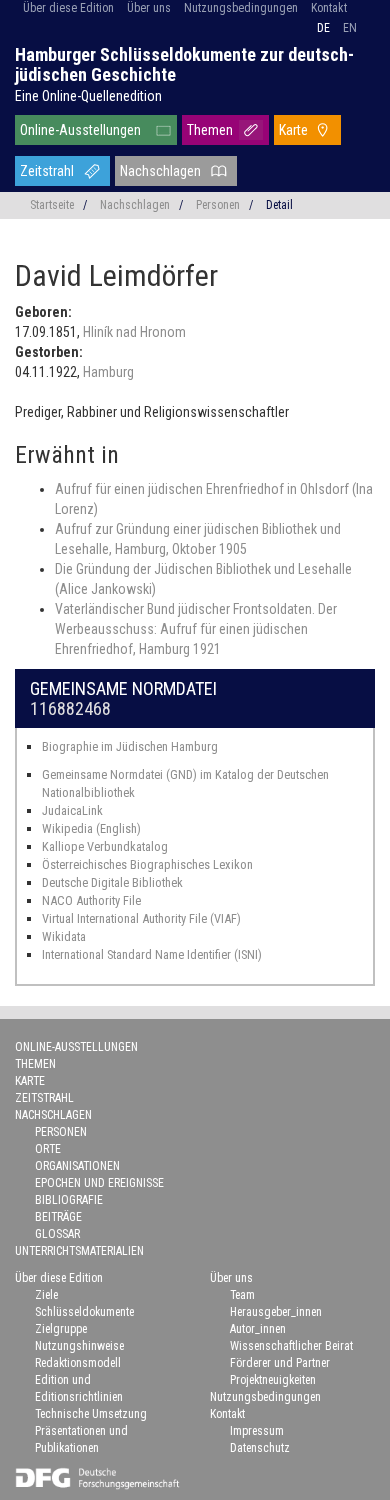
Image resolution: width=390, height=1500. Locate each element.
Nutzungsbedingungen (241, 8)
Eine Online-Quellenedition (88, 96)
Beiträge (58, 1217)
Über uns (149, 8)
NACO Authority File (91, 900)
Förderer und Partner (280, 1363)
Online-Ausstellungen (80, 130)
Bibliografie (69, 1200)
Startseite (52, 205)
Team (242, 1295)
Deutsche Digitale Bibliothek (112, 882)
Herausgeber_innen (276, 1312)
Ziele (46, 1295)
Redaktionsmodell (78, 1363)
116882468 (70, 708)
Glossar (57, 1234)
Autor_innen (258, 1329)
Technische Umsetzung (91, 1414)
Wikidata (64, 936)
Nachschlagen (160, 171)
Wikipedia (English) (91, 828)
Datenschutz (260, 1448)
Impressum (257, 1431)
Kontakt (329, 8)
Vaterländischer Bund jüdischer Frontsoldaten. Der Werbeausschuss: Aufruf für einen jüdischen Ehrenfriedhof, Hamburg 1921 (196, 629)
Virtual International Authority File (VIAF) (141, 918)
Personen (218, 205)
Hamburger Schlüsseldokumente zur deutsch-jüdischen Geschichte (184, 64)
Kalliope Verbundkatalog (105, 846)
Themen (210, 130)
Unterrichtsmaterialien (79, 1251)
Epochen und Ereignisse (99, 1183)
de (323, 28)
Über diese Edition (68, 8)
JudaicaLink (72, 810)
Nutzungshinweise (79, 1346)
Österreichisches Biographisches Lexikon (147, 864)
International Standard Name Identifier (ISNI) (152, 954)
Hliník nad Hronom (134, 332)
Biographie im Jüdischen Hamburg (130, 746)
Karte (293, 130)
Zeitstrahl (47, 171)
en (350, 28)
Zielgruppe (61, 1329)
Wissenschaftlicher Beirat (291, 1346)
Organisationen (77, 1166)
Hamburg (108, 372)
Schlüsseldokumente (84, 1312)
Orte (48, 1149)
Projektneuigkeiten (273, 1380)
